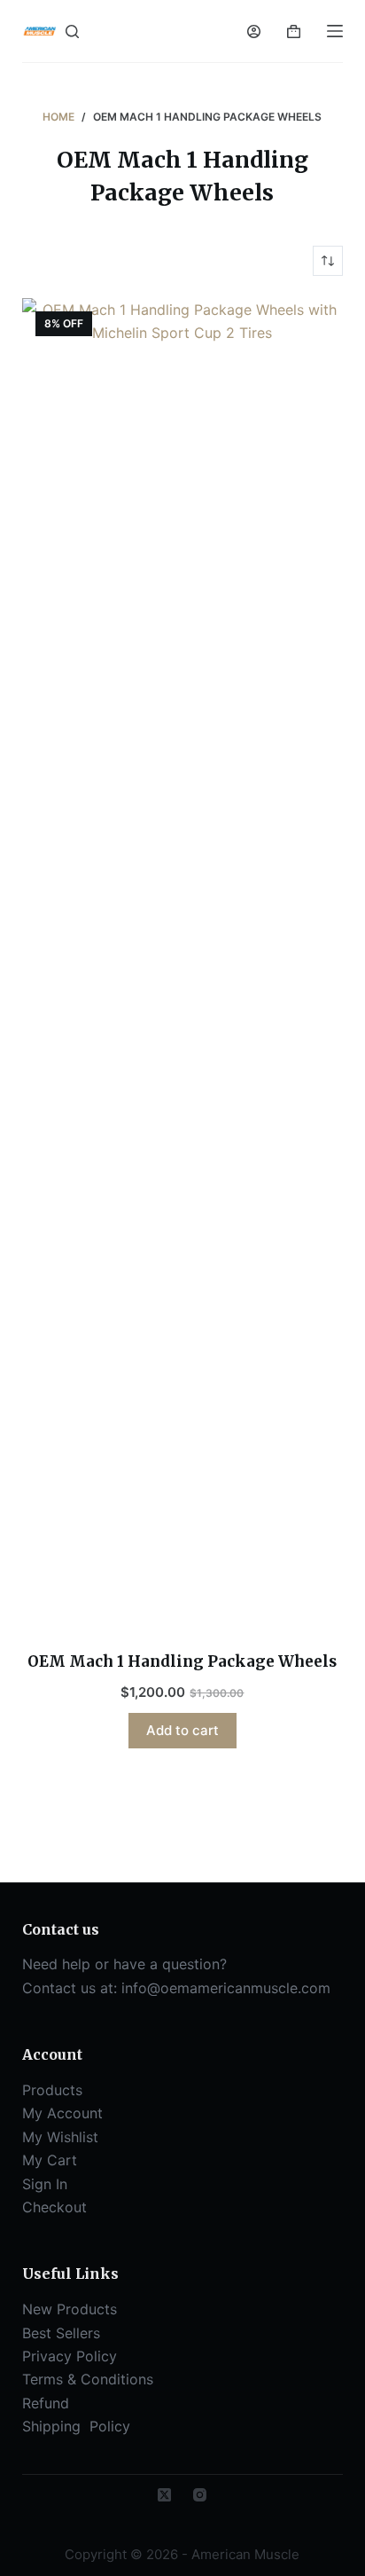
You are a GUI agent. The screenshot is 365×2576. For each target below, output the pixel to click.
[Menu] (335, 31)
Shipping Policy (78, 2426)
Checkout (54, 2207)
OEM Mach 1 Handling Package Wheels (182, 1661)
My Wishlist (60, 2137)
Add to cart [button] (182, 1730)
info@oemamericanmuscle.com (226, 1988)
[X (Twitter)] (164, 2495)
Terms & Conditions (88, 2379)
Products (52, 2090)
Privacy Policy (70, 2356)
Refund (46, 2403)
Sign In (45, 2184)
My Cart (50, 2160)
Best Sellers (61, 2333)
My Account (62, 2113)
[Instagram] (200, 2495)
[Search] (72, 31)
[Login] (254, 31)
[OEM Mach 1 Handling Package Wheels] (183, 963)
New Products (70, 2309)
